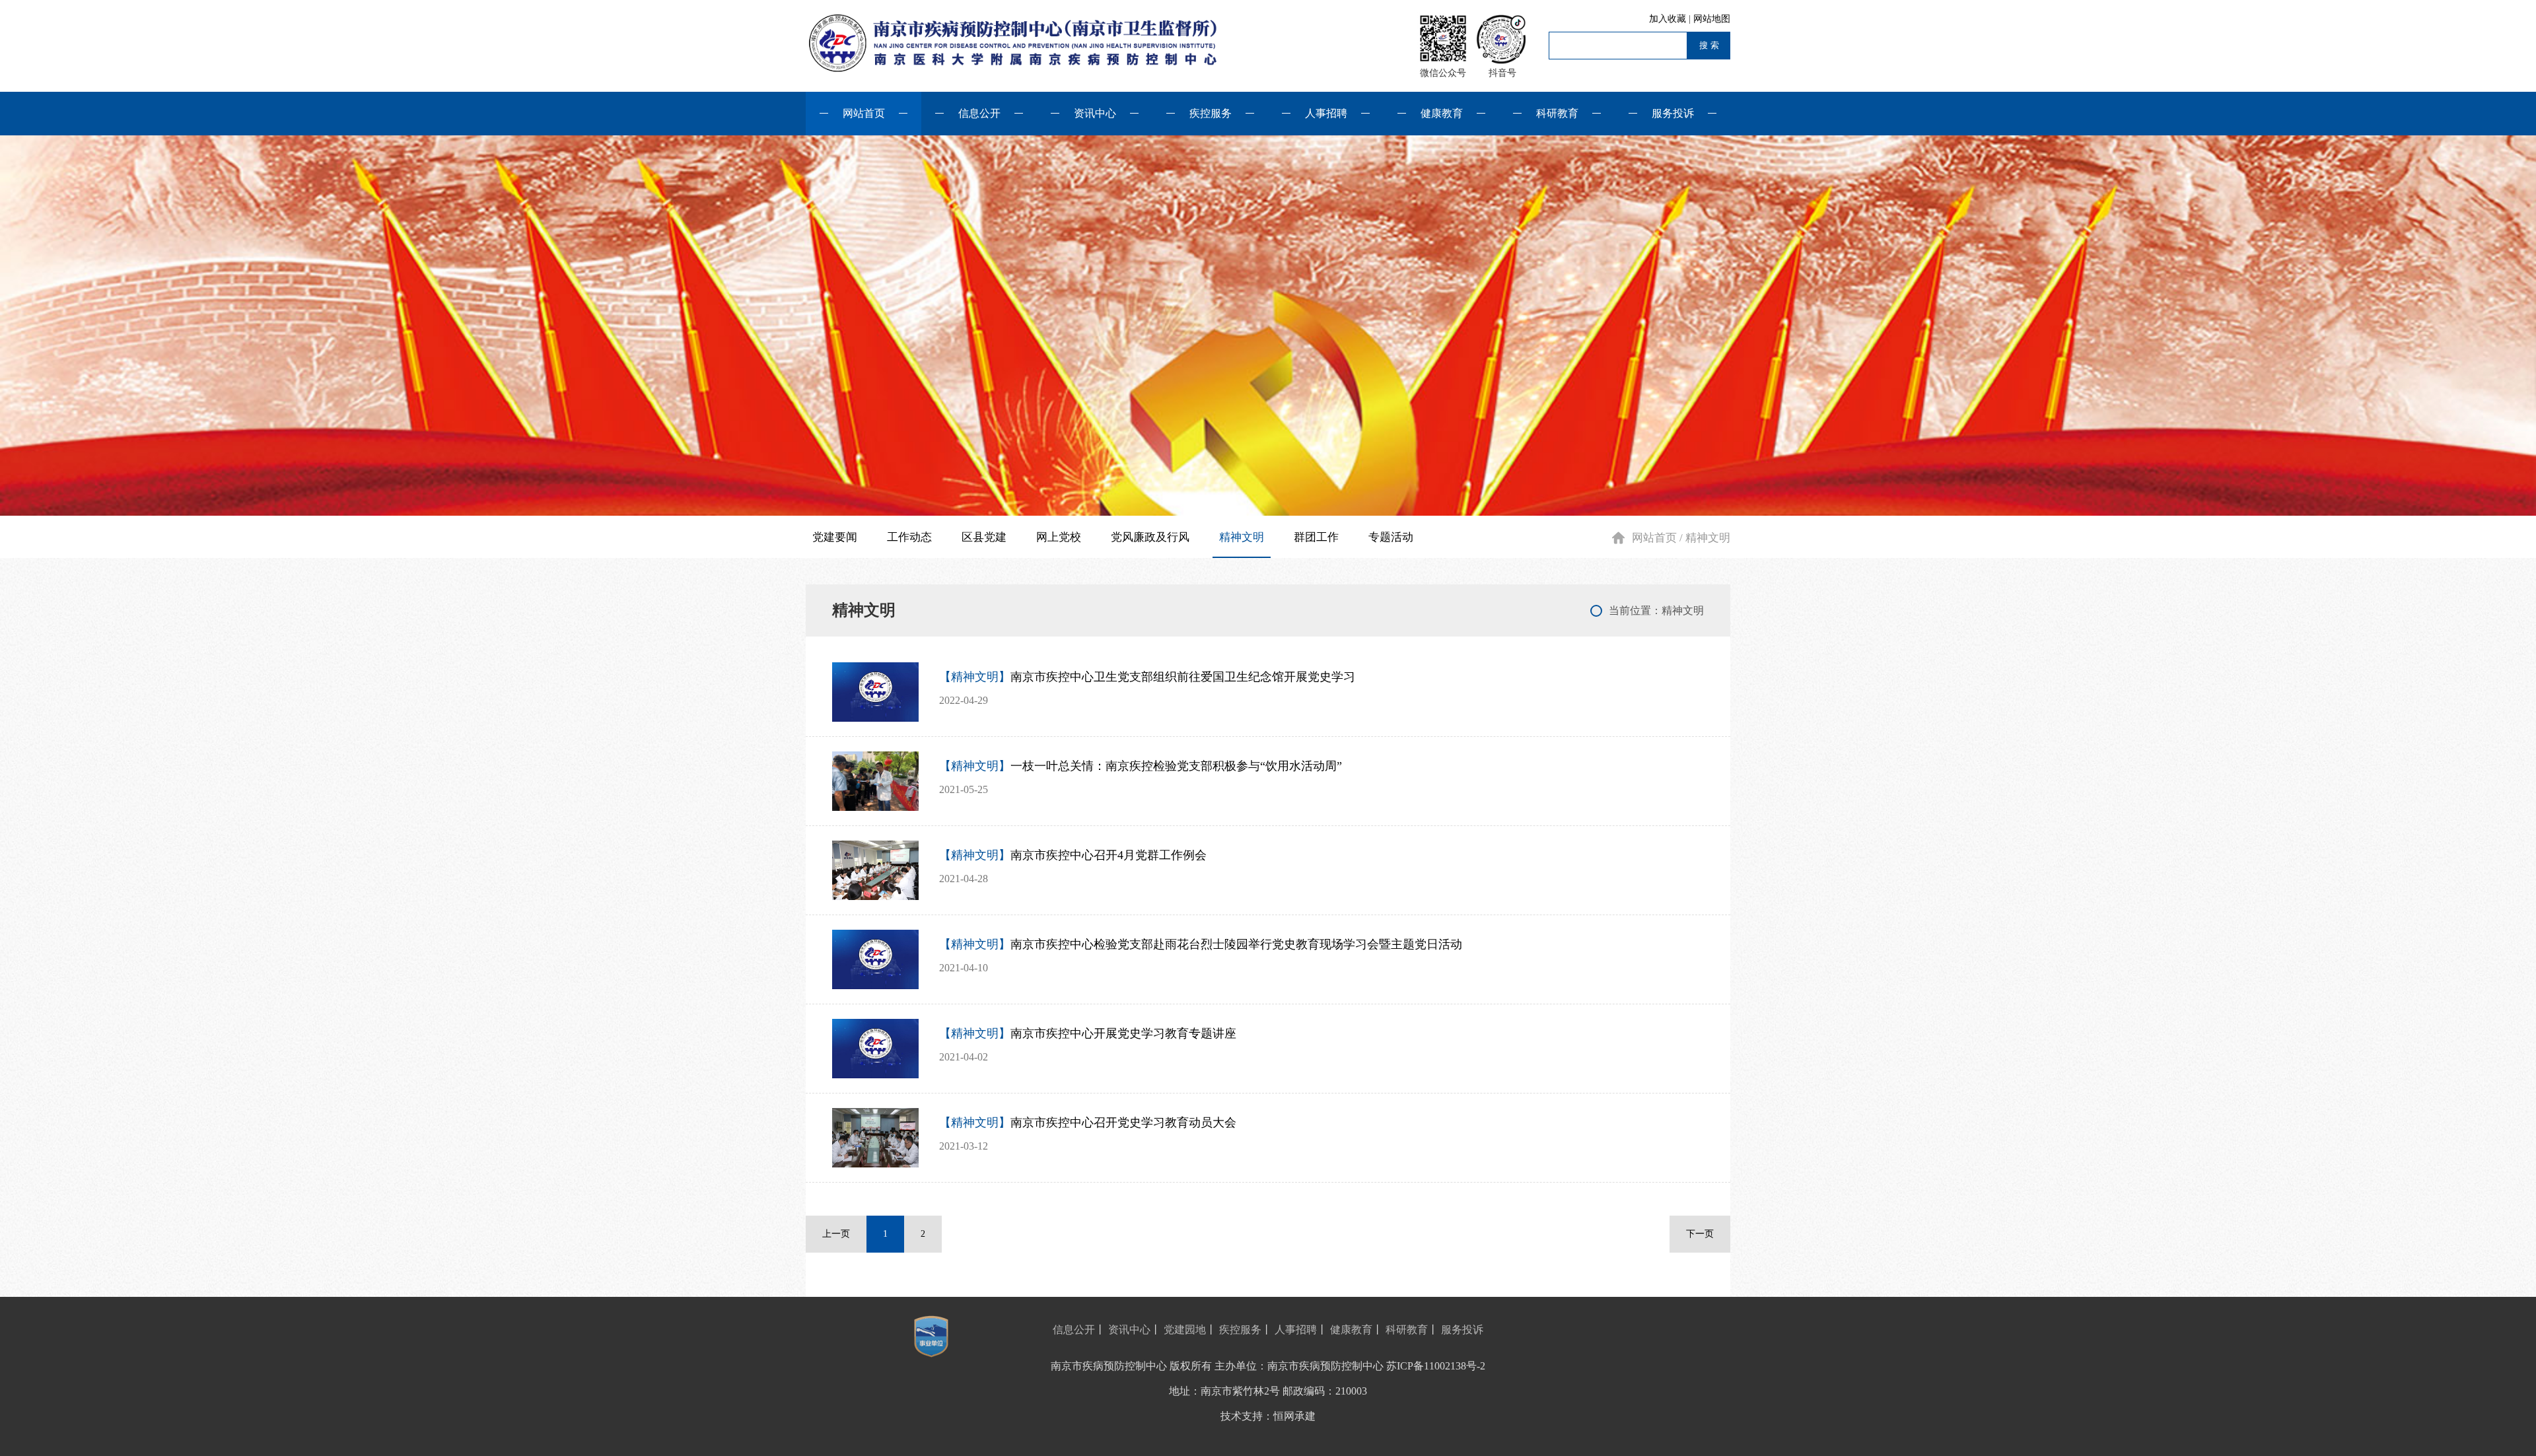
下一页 (1700, 1234)
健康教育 (1442, 113)
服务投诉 (1673, 113)
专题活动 (1391, 537)
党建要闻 (835, 537)
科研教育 (1557, 113)
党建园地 (1185, 1330)
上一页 (836, 1234)
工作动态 (909, 537)
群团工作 (1316, 537)
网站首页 (864, 113)
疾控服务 (1211, 113)
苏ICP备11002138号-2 (1436, 1366)
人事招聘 (1326, 113)
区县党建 (984, 537)
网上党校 (1059, 537)
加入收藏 (1669, 19)
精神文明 (1242, 537)
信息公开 (979, 113)
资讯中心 (1095, 113)
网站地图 (1712, 19)
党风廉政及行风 (1150, 537)
